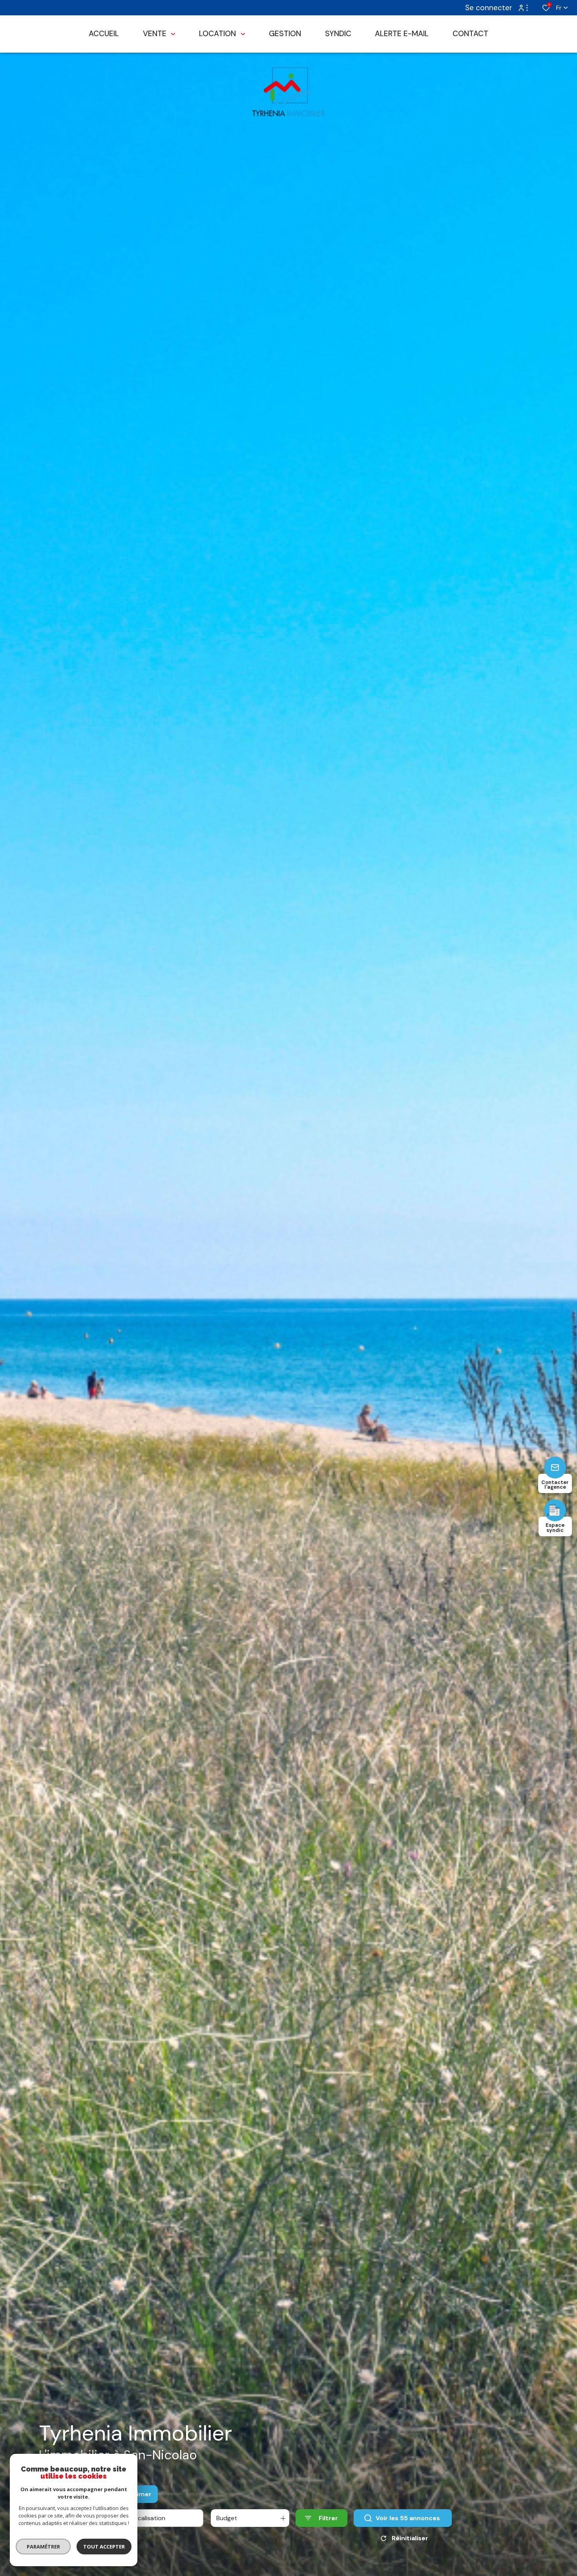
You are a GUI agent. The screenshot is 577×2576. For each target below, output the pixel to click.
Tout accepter (104, 2547)
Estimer (139, 2494)
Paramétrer (43, 2547)
